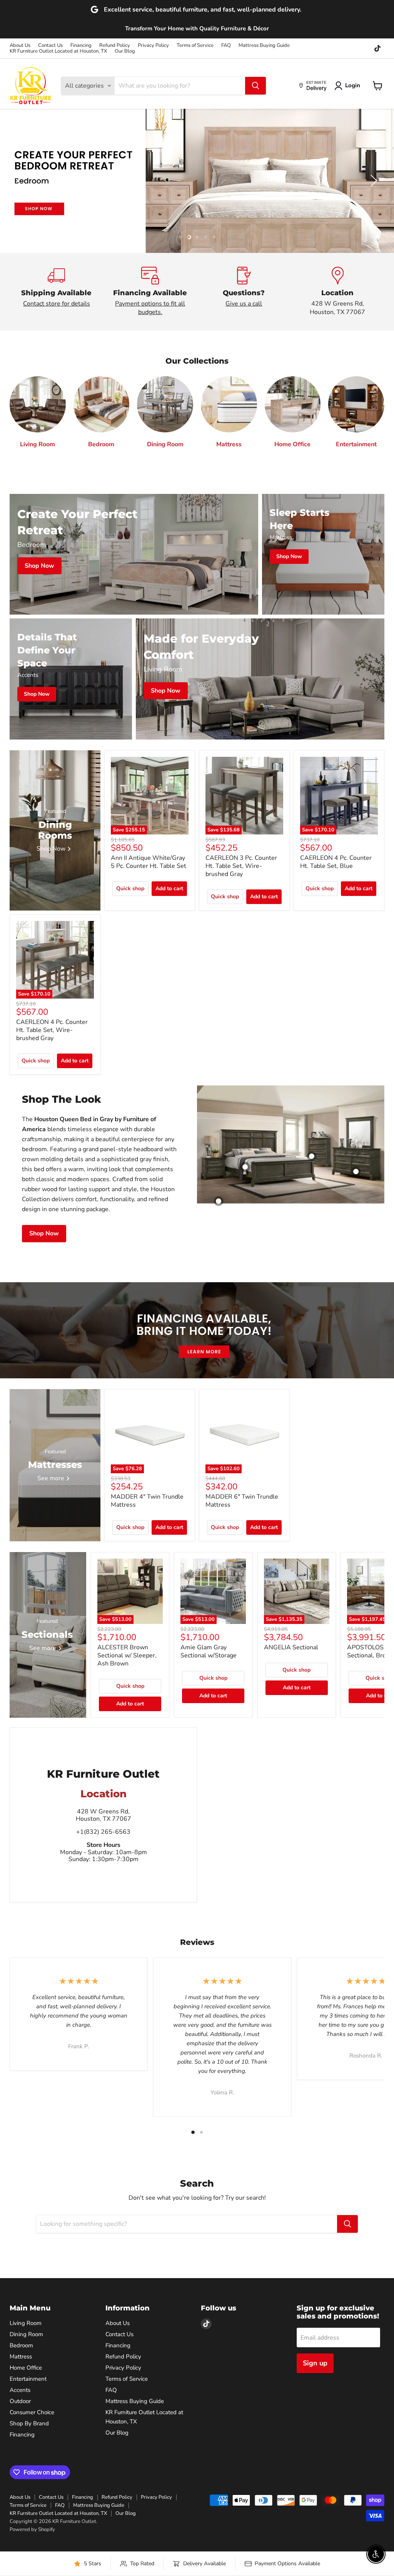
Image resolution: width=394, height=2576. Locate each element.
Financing (81, 46)
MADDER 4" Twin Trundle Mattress (147, 1501)
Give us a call (244, 304)
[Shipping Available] (57, 292)
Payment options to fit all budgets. (150, 308)
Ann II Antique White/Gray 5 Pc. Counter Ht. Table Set (149, 862)
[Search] (255, 86)
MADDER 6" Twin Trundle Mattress (242, 1501)
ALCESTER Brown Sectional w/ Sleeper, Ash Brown (127, 1655)
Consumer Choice (32, 2412)
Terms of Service (195, 46)
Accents (20, 2390)
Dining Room (26, 2334)
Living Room (26, 2323)
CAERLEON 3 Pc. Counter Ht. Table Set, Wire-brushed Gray (241, 866)
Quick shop (130, 888)
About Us (20, 46)
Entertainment (28, 2379)
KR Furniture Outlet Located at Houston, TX (58, 51)
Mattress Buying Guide (264, 46)
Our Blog (125, 51)
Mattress (21, 2357)
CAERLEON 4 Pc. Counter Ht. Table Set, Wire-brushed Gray (52, 1030)
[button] (349, 86)
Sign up (315, 2363)
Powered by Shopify (32, 2529)
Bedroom (21, 2345)
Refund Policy (115, 46)
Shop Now (44, 1233)
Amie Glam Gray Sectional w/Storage (209, 1651)
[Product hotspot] (245, 1167)
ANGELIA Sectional (291, 1647)
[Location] (338, 292)
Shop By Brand (29, 2423)
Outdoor (20, 2401)
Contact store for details (57, 304)
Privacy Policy (153, 46)
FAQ (226, 46)
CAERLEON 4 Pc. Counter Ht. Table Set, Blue (336, 862)
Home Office (26, 2368)
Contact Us (50, 46)
